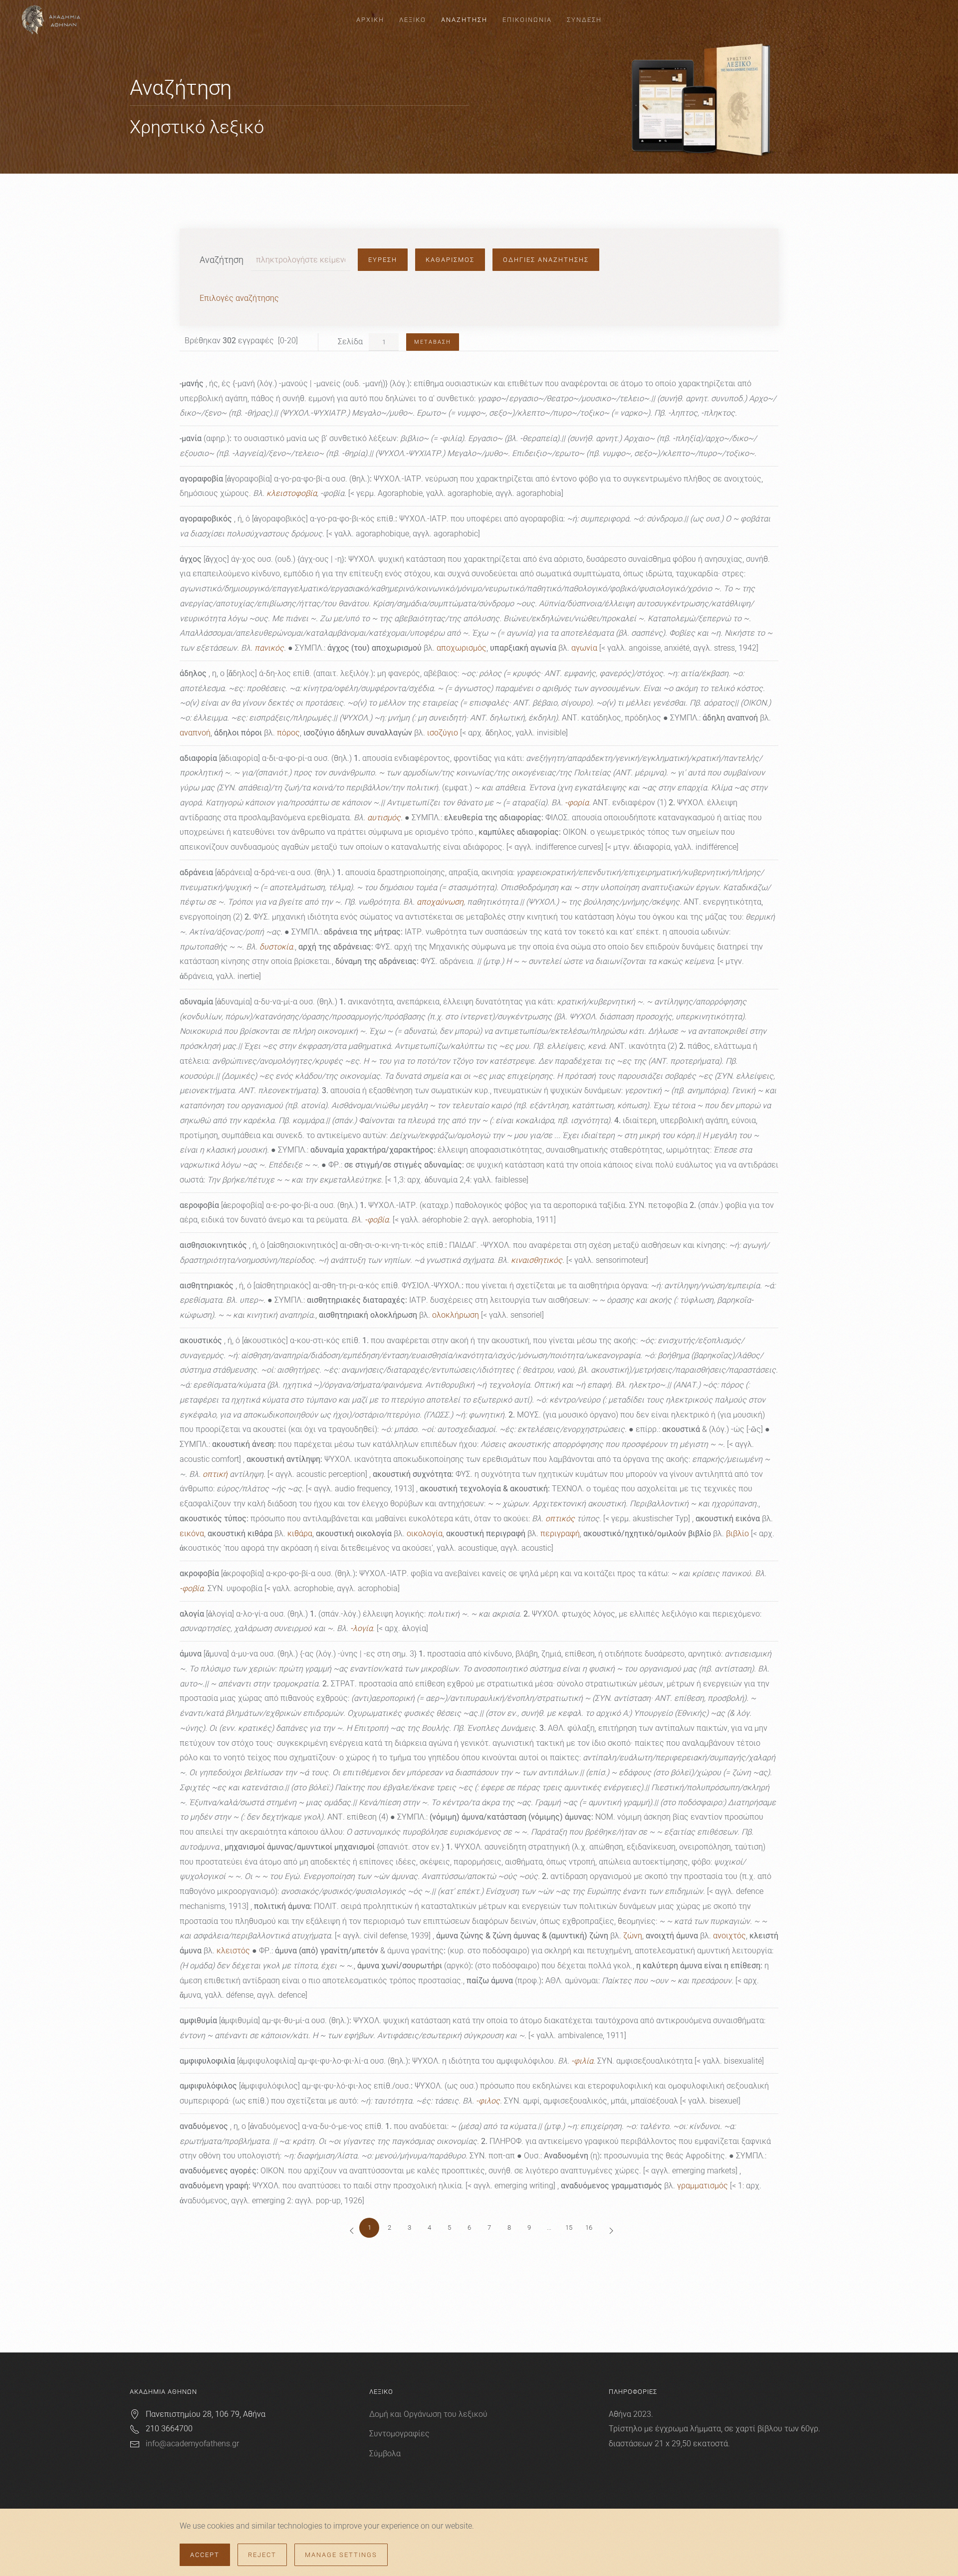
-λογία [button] (361, 1628)
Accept (205, 2555)
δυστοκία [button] (276, 947)
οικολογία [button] (425, 1533)
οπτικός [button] (560, 1519)
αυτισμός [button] (384, 818)
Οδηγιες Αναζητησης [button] (546, 260)
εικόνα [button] (192, 1533)
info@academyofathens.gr (192, 2444)
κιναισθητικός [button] (537, 1260)
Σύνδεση (584, 20)
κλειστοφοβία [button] (292, 493)
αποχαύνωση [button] (440, 902)
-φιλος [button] (488, 2101)
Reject (262, 2555)
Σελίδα (352, 342)
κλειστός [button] (233, 1951)
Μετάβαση (433, 342)
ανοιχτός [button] (729, 1936)
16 (589, 2227)
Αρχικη (370, 20)
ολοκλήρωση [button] (456, 1315)
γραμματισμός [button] (703, 2186)
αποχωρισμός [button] (462, 648)
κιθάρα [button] (300, 1533)
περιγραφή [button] (560, 1533)
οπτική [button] (215, 1474)
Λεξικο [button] (413, 20)
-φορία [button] (577, 803)
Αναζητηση (464, 20)
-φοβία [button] (377, 1220)
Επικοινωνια (527, 20)
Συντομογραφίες (399, 2434)
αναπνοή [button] (195, 733)
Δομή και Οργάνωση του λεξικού (428, 2414)
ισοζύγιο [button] (443, 733)
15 (569, 2227)
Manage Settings (341, 2555)
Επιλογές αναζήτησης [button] (239, 298)
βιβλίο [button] (737, 1533)
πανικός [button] (269, 648)
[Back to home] (52, 20)
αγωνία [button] (584, 648)
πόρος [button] (288, 733)
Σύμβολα (385, 2454)
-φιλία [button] (582, 2061)
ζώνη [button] (633, 1936)
